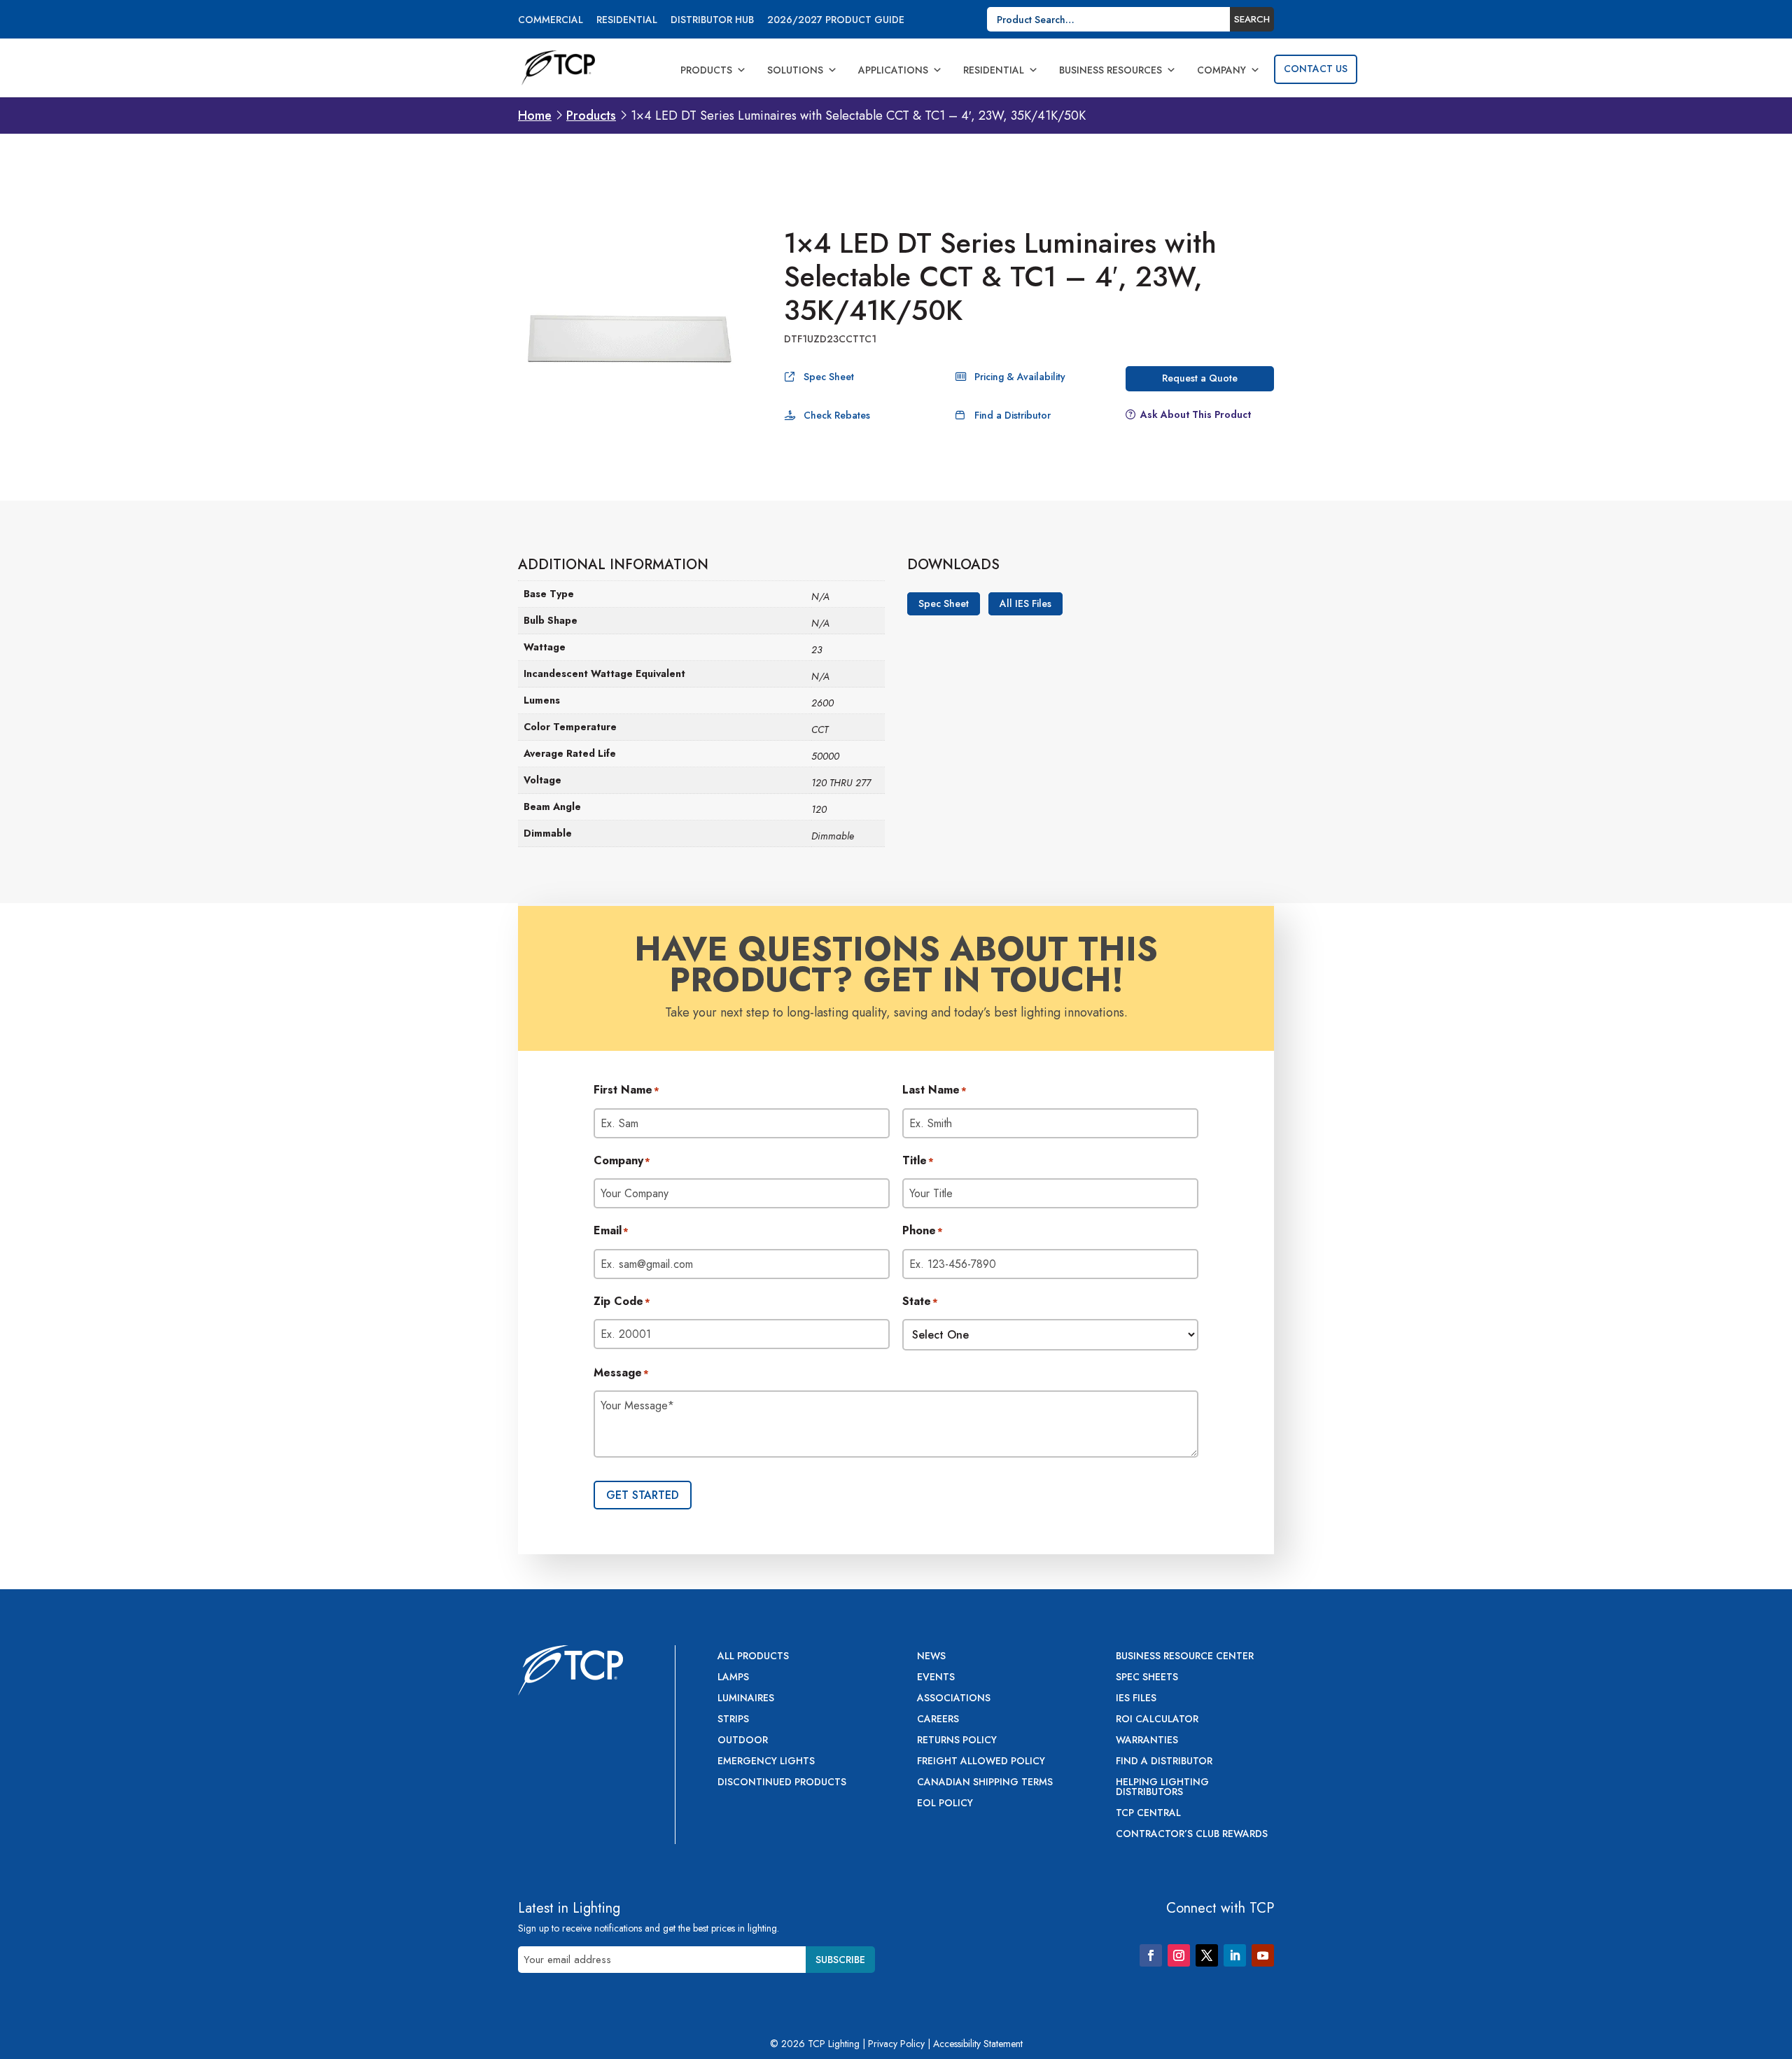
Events (936, 1678)
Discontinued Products (782, 1783)
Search (1252, 19)
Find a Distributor (1013, 415)
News (931, 1657)
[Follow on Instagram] (1179, 1955)
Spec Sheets (1147, 1678)
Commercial (551, 21)
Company (1221, 70)
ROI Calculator (1157, 1720)
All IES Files (1025, 604)
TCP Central (1148, 1814)
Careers (938, 1720)
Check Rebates (837, 415)
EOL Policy (945, 1804)
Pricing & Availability (1020, 377)
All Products (753, 1657)
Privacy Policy (896, 2044)
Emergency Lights (766, 1762)
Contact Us (1316, 69)
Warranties (1147, 1741)
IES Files (1136, 1699)
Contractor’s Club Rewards (1192, 1835)
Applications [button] (893, 70)
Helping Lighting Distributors (1162, 1788)
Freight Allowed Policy (981, 1762)
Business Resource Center (1185, 1657)
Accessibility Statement (978, 2044)
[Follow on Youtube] (1263, 1955)
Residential (627, 21)
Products (706, 70)
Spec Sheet (829, 377)
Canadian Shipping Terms (985, 1783)
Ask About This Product (1196, 414)
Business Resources (1111, 70)
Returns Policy (957, 1741)
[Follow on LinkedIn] (1235, 1955)
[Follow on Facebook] (1151, 1955)
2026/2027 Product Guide (836, 21)
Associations (954, 1699)
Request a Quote (1200, 378)
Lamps (733, 1678)
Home (535, 116)
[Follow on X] (1207, 1955)
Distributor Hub (712, 21)
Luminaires (746, 1699)
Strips (733, 1720)
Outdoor (743, 1741)
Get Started (643, 1495)
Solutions (795, 70)
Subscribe (840, 1960)
